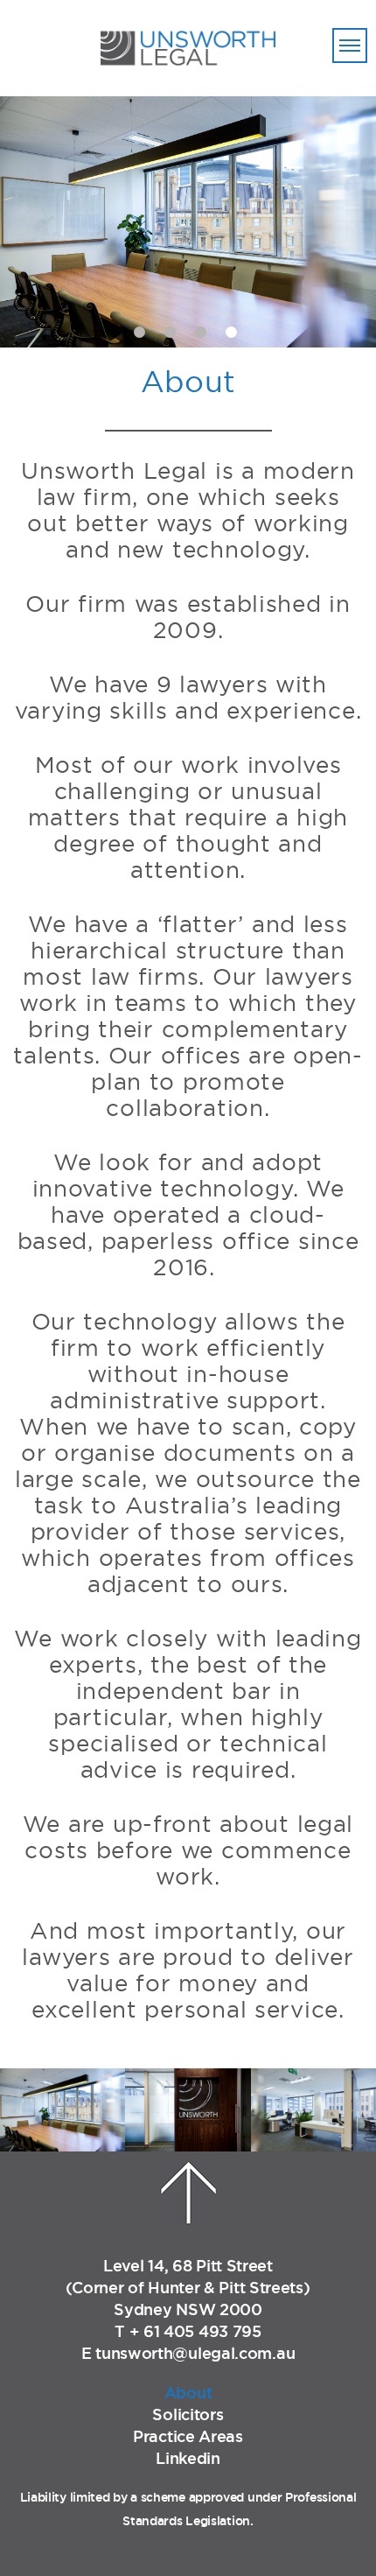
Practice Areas (188, 2436)
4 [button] (231, 332)
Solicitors (188, 2414)
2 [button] (170, 332)
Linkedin (188, 2458)
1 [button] (139, 332)
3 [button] (201, 332)
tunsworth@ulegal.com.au (195, 2353)
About (188, 2392)
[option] (188, 222)
